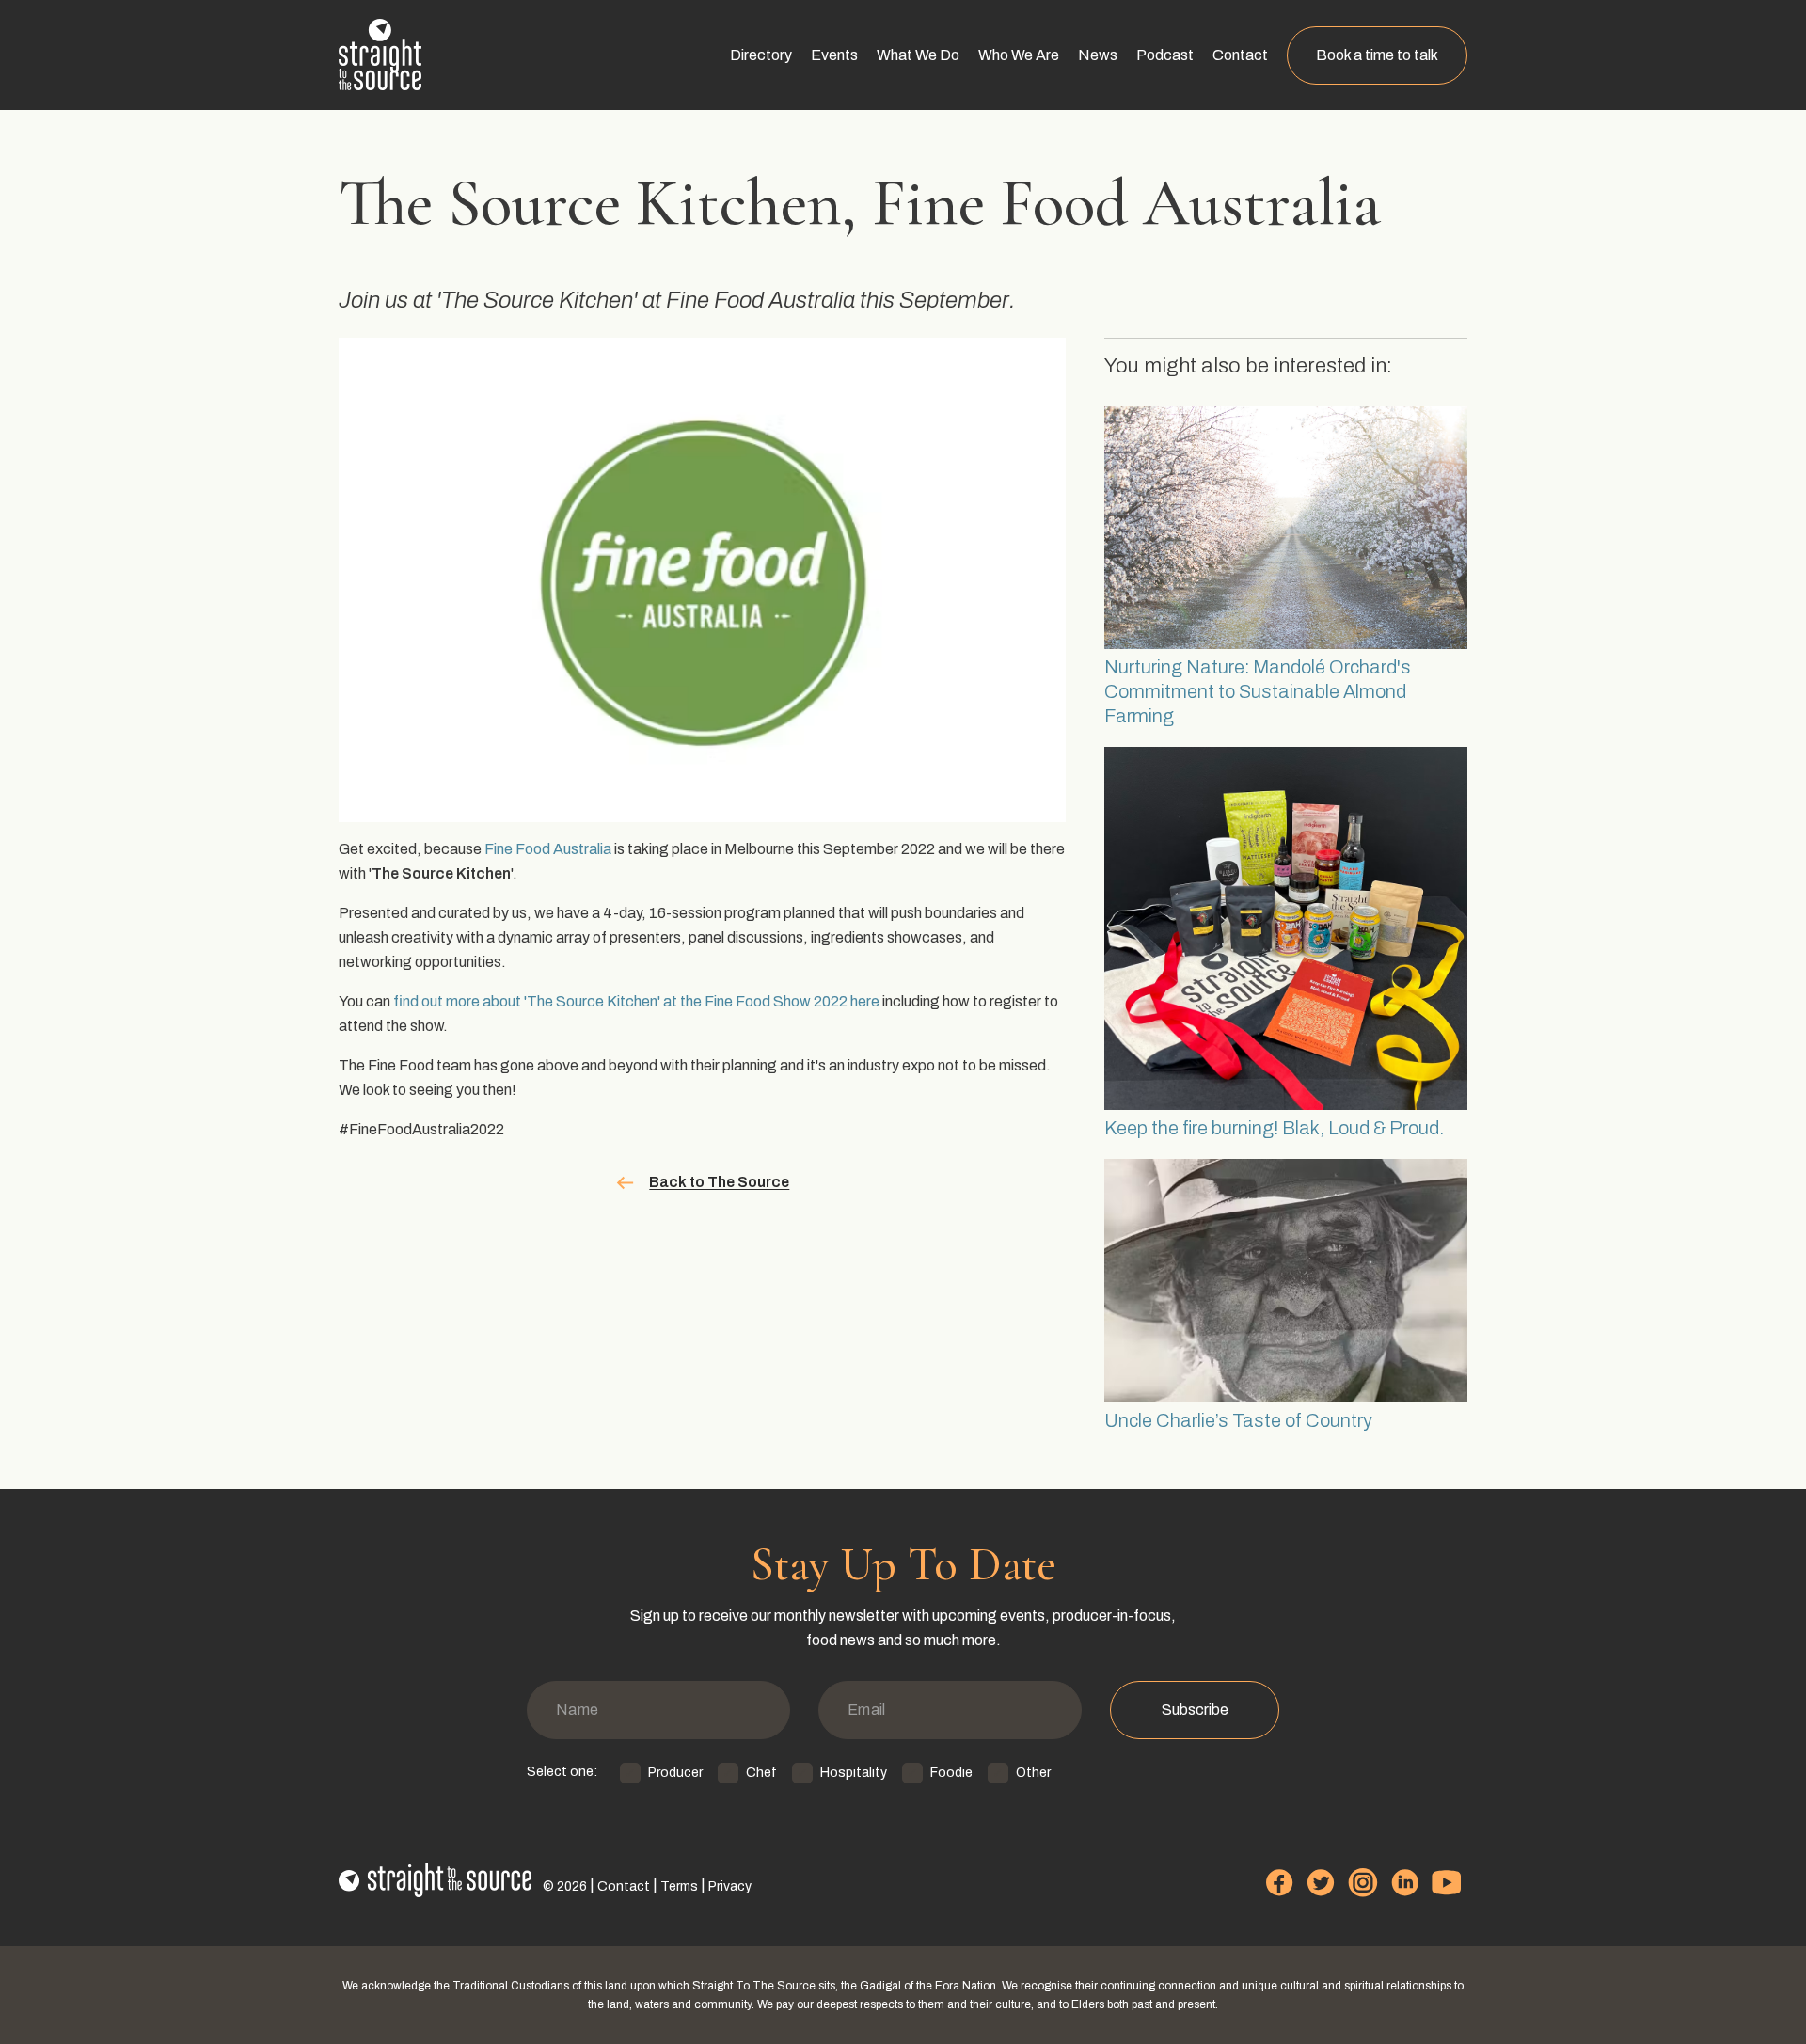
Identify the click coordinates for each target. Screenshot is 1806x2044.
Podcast (1165, 55)
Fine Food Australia (548, 849)
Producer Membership (798, 155)
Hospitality (854, 1773)
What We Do (918, 55)
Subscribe (1195, 1710)
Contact (1240, 55)
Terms (679, 1886)
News (1098, 55)
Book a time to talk (1377, 55)
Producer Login (776, 193)
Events (834, 55)
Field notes (1109, 232)
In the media (1113, 155)
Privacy (730, 1886)
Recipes (1101, 193)
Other (1033, 1773)
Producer (675, 1773)
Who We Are (1019, 55)
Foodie (951, 1773)
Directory (761, 55)
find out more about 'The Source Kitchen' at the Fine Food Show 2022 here (636, 1001)
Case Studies (917, 116)
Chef (761, 1773)
